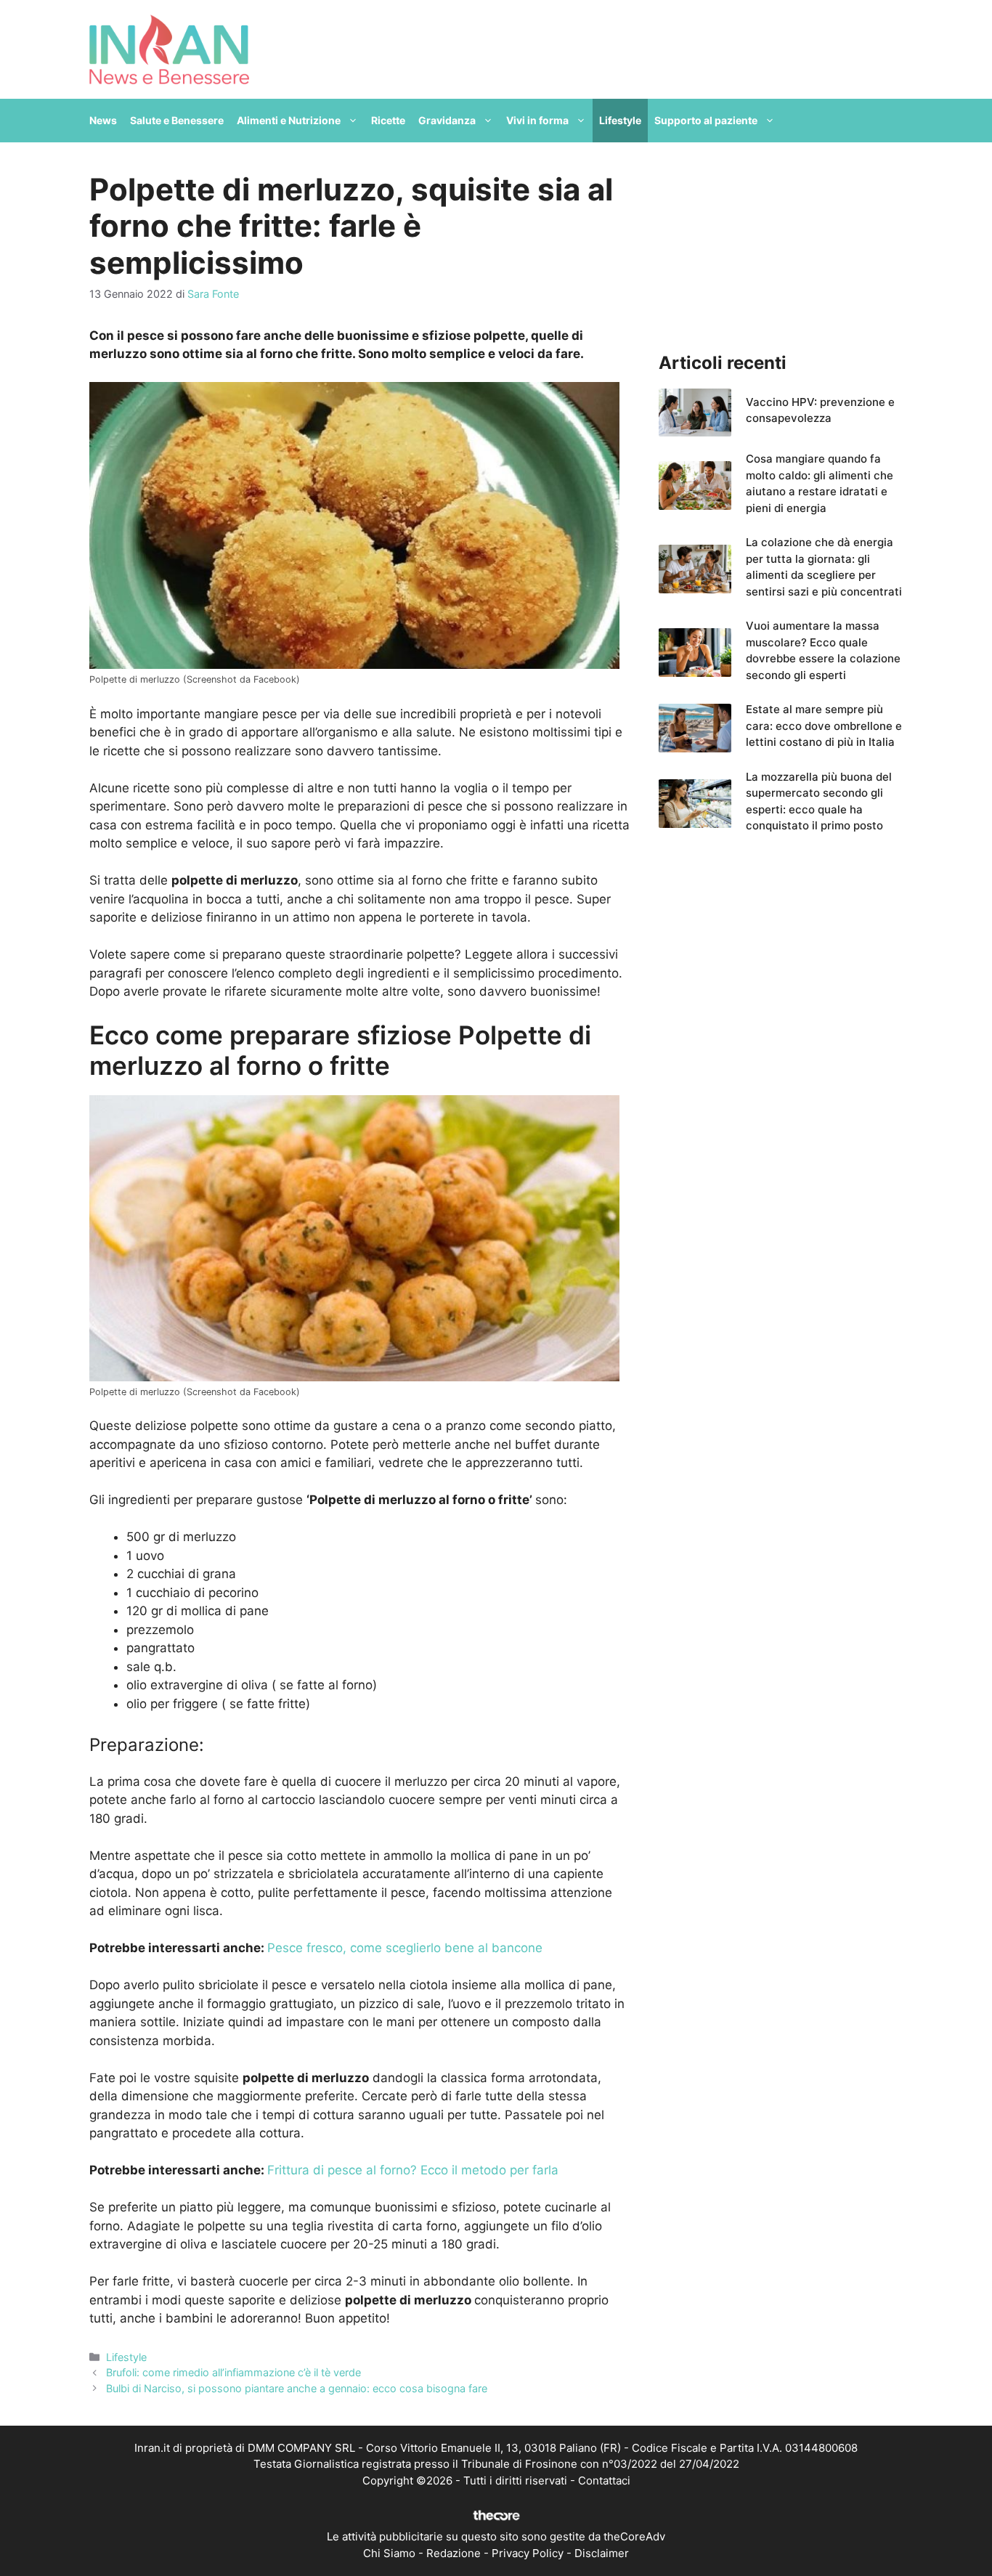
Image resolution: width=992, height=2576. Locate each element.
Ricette (388, 120)
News (103, 120)
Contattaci (604, 2480)
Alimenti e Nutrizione (289, 120)
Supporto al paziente (706, 120)
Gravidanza (447, 120)
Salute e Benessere (177, 120)
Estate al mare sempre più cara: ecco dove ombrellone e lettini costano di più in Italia (824, 726)
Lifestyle (620, 120)
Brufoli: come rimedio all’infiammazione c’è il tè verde (233, 2372)
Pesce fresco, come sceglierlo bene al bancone (405, 1948)
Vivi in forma (537, 120)
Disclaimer (602, 2553)
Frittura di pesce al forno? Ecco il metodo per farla (413, 2170)
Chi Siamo (389, 2553)
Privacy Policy (528, 2553)
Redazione (454, 2553)
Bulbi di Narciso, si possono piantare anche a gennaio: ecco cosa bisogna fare (297, 2388)
